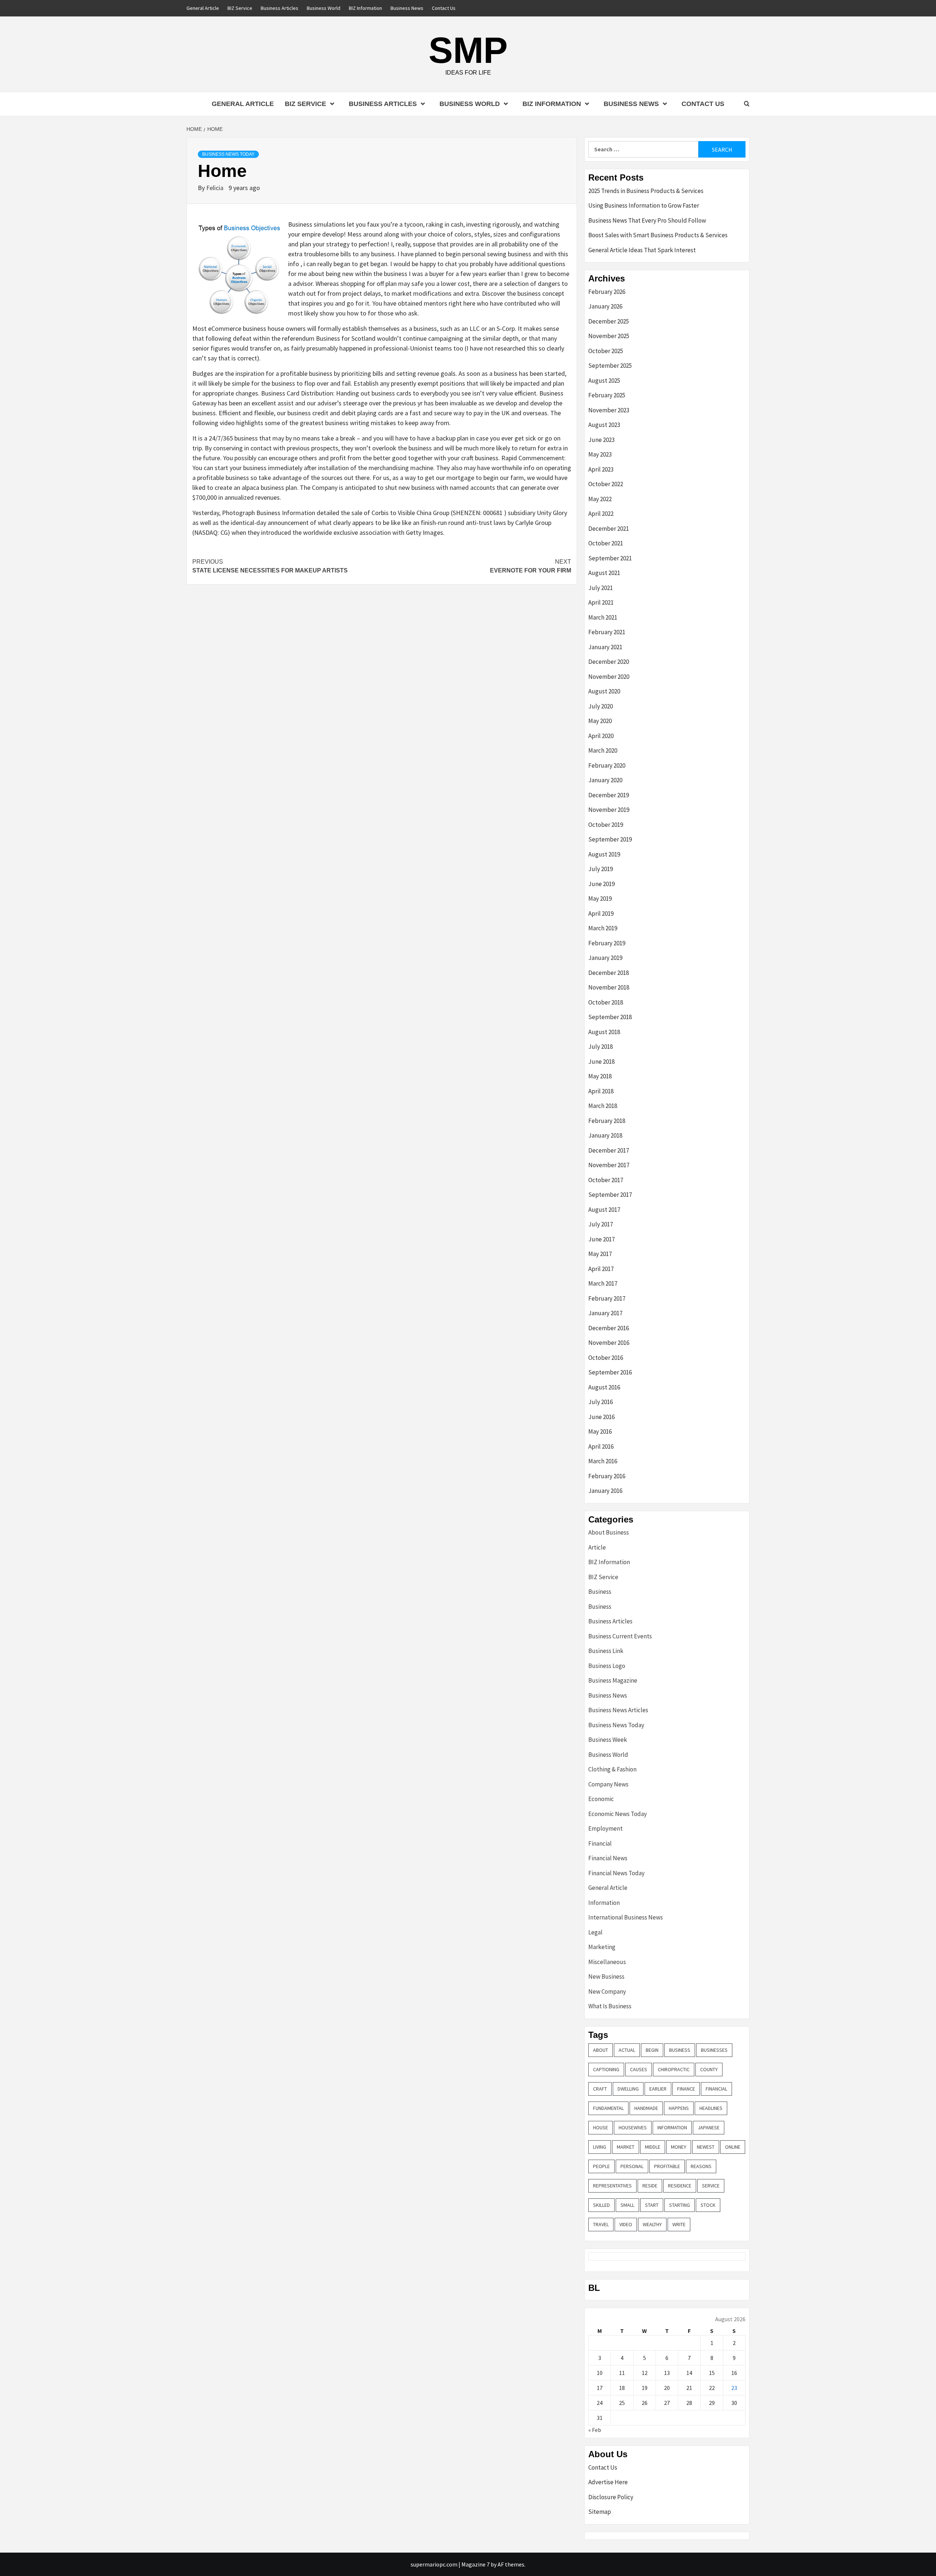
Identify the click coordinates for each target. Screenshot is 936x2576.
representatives (612, 2186)
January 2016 (605, 1491)
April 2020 (601, 736)
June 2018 (601, 1062)
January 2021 (605, 647)
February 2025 (607, 395)
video (626, 2224)
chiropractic (674, 2069)
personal (632, 2166)
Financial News (608, 1858)
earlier (658, 2089)
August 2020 (604, 691)
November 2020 (609, 677)
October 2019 (606, 825)
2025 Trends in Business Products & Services (646, 191)
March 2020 (603, 750)
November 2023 (609, 410)
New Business (606, 1977)
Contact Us (444, 8)
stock (708, 2205)
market (626, 2147)
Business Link (606, 1651)
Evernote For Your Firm (531, 566)
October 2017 (606, 1180)
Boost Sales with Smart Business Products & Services (658, 235)
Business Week (608, 1740)
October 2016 (606, 1358)
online (733, 2147)
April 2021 (601, 602)
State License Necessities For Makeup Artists (270, 566)
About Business (609, 1532)
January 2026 (605, 306)
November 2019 (609, 810)
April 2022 (601, 514)
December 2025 (609, 321)
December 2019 (609, 795)
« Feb (595, 2430)
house (601, 2127)
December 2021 (609, 529)
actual (627, 2050)
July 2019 (601, 869)
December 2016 (609, 1328)
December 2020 (609, 662)
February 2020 (607, 765)
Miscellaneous (607, 1962)
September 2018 (610, 1017)
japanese (709, 2127)
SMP (468, 50)
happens (679, 2108)
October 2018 (606, 1002)
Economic (601, 1799)
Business (600, 1592)
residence (680, 2186)
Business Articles (280, 8)
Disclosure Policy (611, 2497)
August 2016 (604, 1387)
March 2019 (603, 928)
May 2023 (600, 454)
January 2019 (605, 958)
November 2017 (609, 1165)
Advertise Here (608, 2482)
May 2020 (600, 721)
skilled (601, 2205)
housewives (633, 2127)
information (672, 2127)
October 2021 (606, 543)
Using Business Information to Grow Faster (644, 205)
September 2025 (610, 366)
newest (706, 2147)
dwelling (628, 2089)
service (711, 2186)
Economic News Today (618, 1814)
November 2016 (609, 1343)
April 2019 (601, 913)
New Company (607, 1991)
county (709, 2069)
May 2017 (600, 1254)
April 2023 (601, 469)
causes (639, 2069)
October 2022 (606, 484)
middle (653, 2147)
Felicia (216, 188)
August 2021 (604, 573)
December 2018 (609, 973)
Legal (595, 1932)
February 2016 (607, 1476)
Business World (324, 8)
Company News (608, 1784)
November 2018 (609, 987)
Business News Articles (618, 1710)
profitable (667, 2166)
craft (600, 2089)
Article (597, 1547)
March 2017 (603, 1283)
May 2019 (600, 899)
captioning (606, 2069)
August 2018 (604, 1032)
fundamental (608, 2108)
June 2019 (601, 884)
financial (716, 2089)
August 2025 (604, 381)
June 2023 (601, 440)
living (600, 2147)
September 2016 (610, 1372)
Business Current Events (620, 1636)
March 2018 (603, 1106)
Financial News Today (616, 1873)
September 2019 (610, 839)
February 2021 (607, 632)
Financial (600, 1843)
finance (686, 2089)
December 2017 (609, 1150)
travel (601, 2224)
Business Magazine (613, 1680)
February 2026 (607, 292)
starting (680, 2205)
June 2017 (601, 1239)
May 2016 (600, 1431)
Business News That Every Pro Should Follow (647, 220)
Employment (605, 1828)
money (679, 2147)
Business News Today (228, 154)
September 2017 (610, 1195)
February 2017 (607, 1298)
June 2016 (601, 1417)
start (652, 2205)
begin (652, 2050)
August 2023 (604, 425)
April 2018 (601, 1091)
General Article (203, 8)
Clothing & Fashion (612, 1769)
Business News (407, 8)
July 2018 (601, 1047)
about (601, 2050)
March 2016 (603, 1461)
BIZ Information (365, 8)
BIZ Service (240, 8)
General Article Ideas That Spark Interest (642, 250)
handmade (646, 2108)
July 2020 (601, 706)
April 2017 (601, 1269)
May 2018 (600, 1076)
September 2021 (610, 558)
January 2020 (605, 780)
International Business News (626, 1917)
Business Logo (607, 1666)
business (680, 2050)
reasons (701, 2166)
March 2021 (603, 617)
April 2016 (601, 1446)
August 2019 (604, 854)
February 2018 (607, 1121)
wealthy (652, 2224)
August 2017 (604, 1210)
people (601, 2166)
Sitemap (600, 2512)
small (627, 2205)
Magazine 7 (475, 2564)
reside (650, 2186)
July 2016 (601, 1402)
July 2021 (601, 588)
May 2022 (600, 499)
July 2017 (601, 1224)
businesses (714, 2050)
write (679, 2224)
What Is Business (610, 2006)
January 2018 (605, 1135)
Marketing (602, 1947)
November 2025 (609, 336)
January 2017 (605, 1313)
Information (604, 1903)
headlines (711, 2108)
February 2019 (607, 943)
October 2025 (606, 351)
